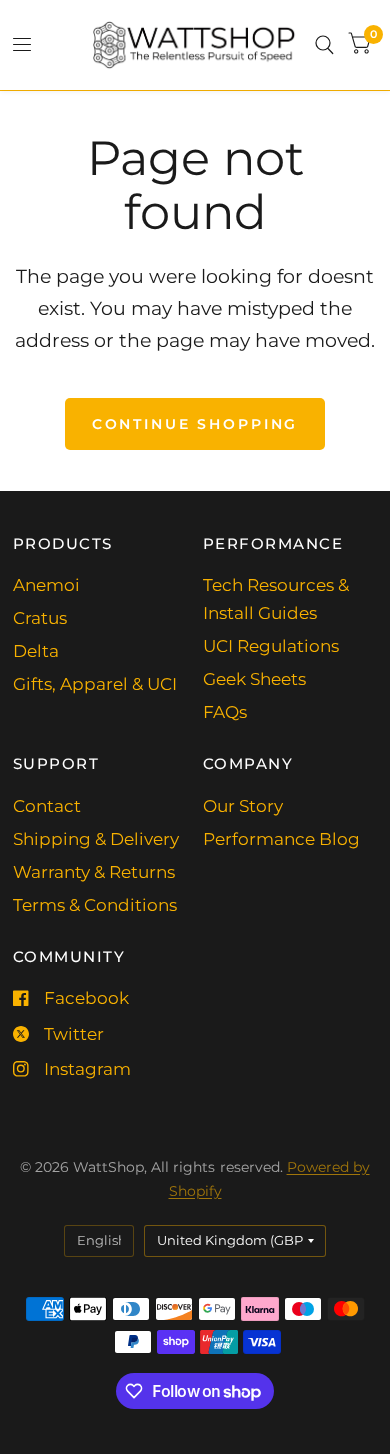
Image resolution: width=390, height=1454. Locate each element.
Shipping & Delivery (96, 839)
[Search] (324, 45)
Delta (36, 651)
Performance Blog (281, 839)
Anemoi (46, 585)
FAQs (225, 712)
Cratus (40, 618)
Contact (47, 806)
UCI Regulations (271, 646)
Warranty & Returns (94, 872)
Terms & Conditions (95, 905)
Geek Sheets (254, 679)
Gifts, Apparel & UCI (95, 684)
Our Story (243, 806)
